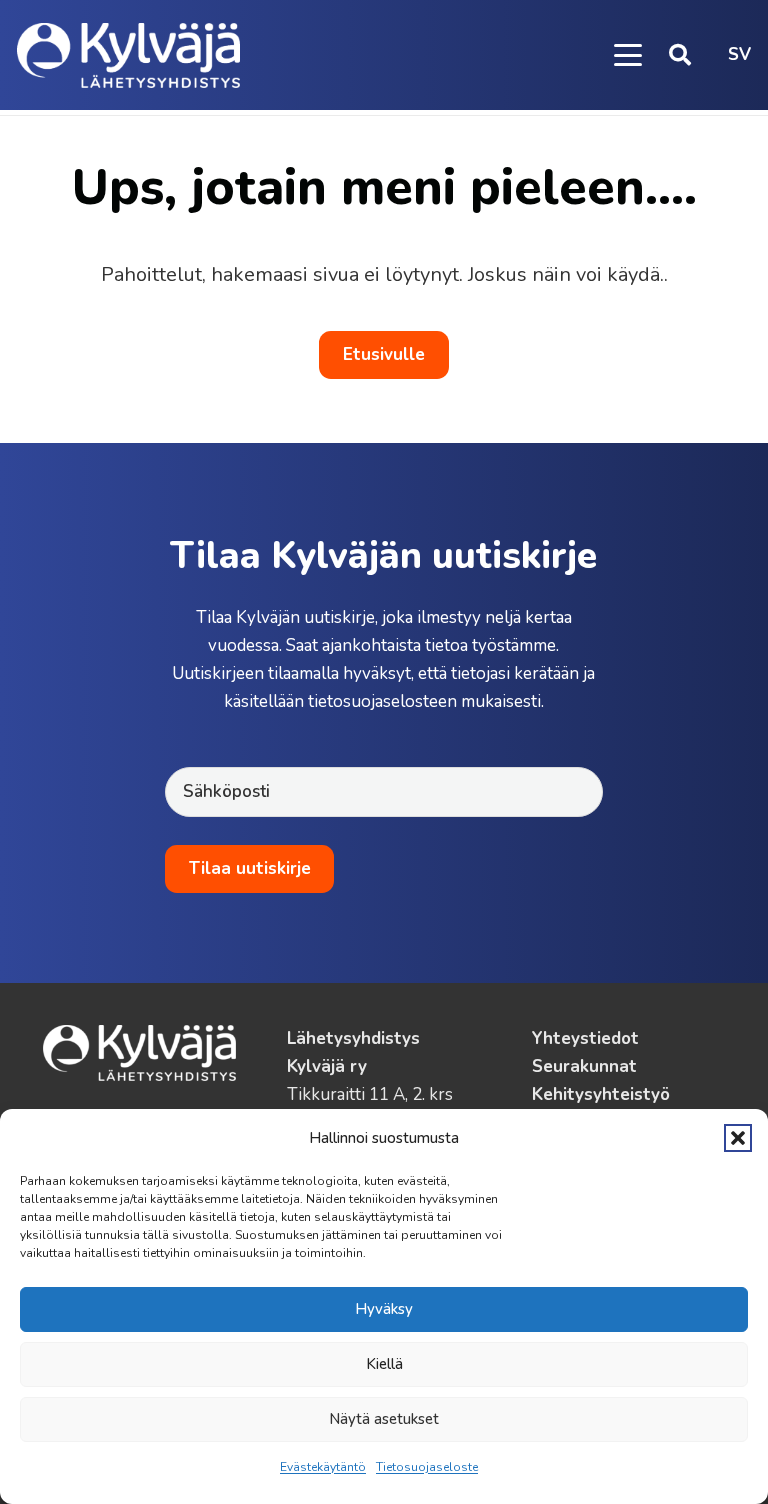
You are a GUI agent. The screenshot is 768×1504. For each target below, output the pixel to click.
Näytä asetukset (384, 1419)
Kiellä (384, 1364)
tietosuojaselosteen (382, 701)
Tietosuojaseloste (427, 1467)
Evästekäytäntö (323, 1467)
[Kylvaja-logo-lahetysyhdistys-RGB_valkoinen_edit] (128, 55)
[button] (738, 1138)
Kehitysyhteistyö (601, 1094)
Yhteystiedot (585, 1038)
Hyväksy (384, 1309)
